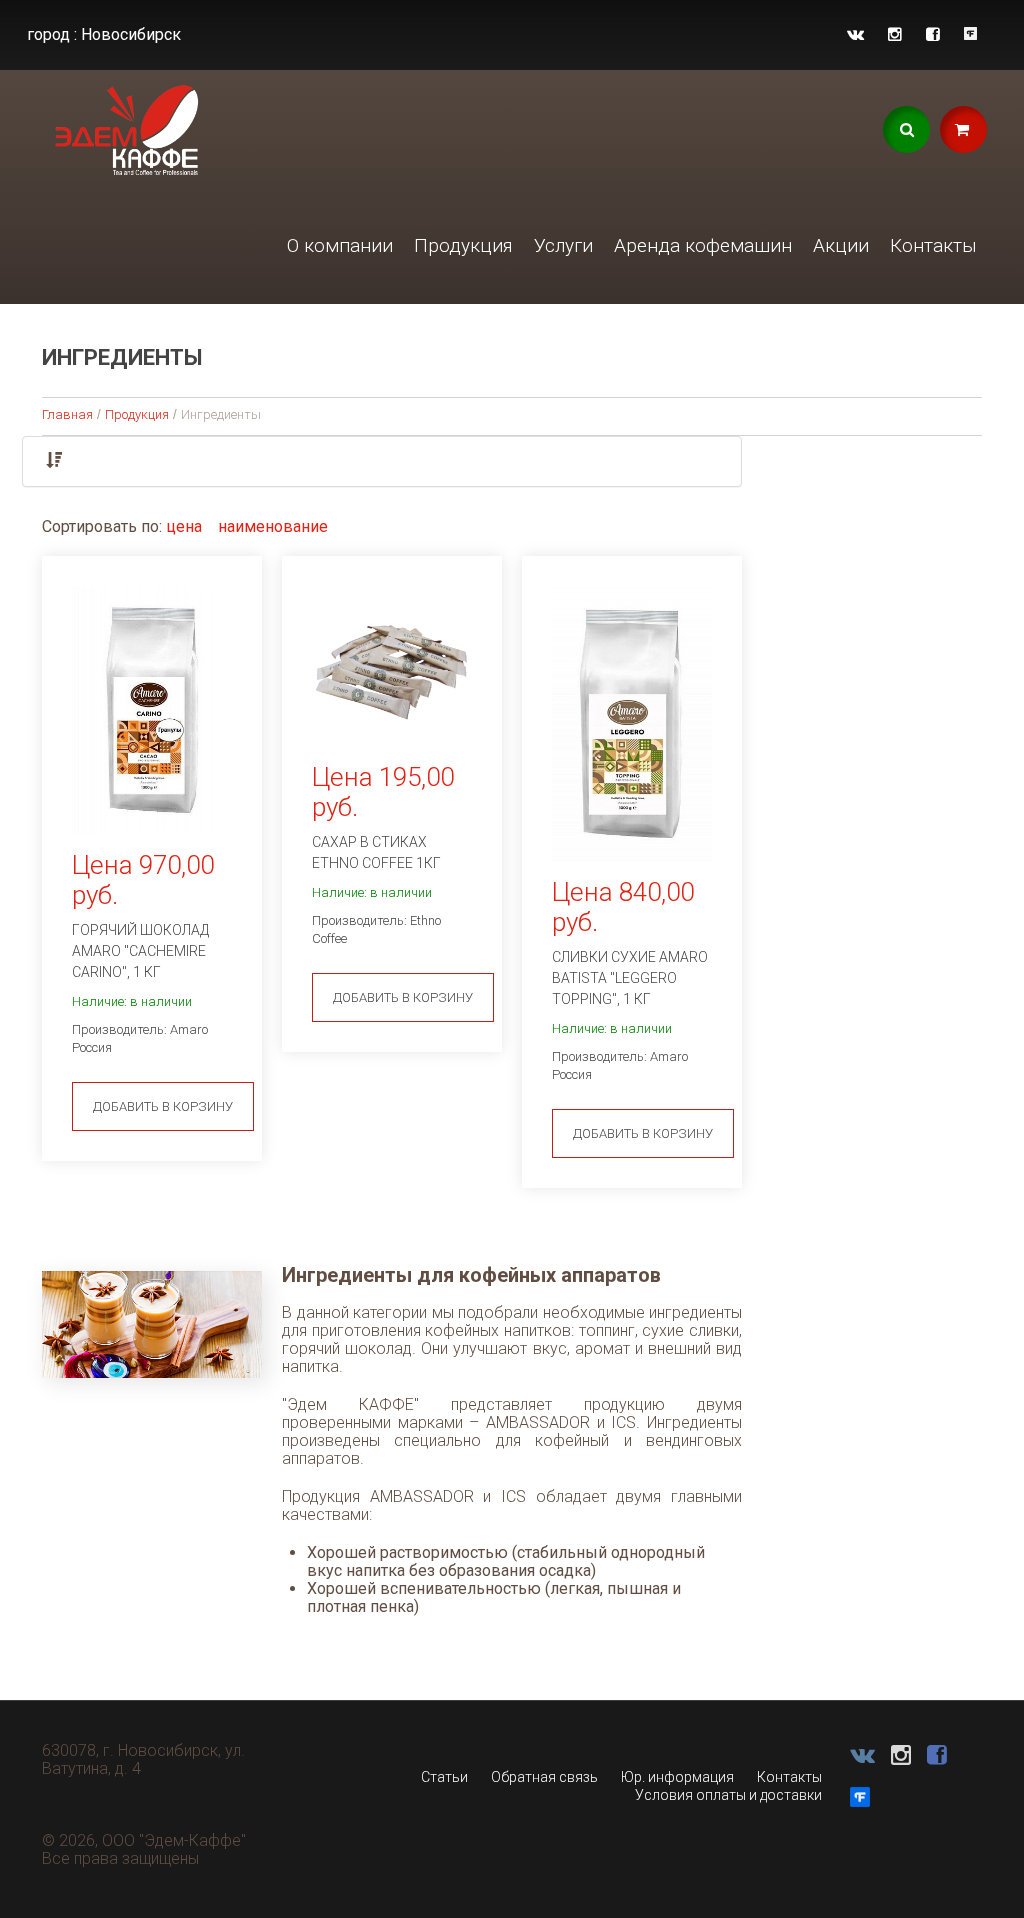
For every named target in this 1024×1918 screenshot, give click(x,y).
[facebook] (933, 34)
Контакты (933, 245)
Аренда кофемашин (703, 245)
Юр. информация (677, 1777)
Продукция (463, 245)
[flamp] (970, 34)
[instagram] (895, 34)
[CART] (963, 129)
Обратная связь (544, 1777)
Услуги (563, 245)
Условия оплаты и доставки (728, 1795)
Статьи (444, 1777)
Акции (841, 245)
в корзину (163, 1106)
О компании (340, 245)
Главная (67, 414)
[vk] (855, 34)
